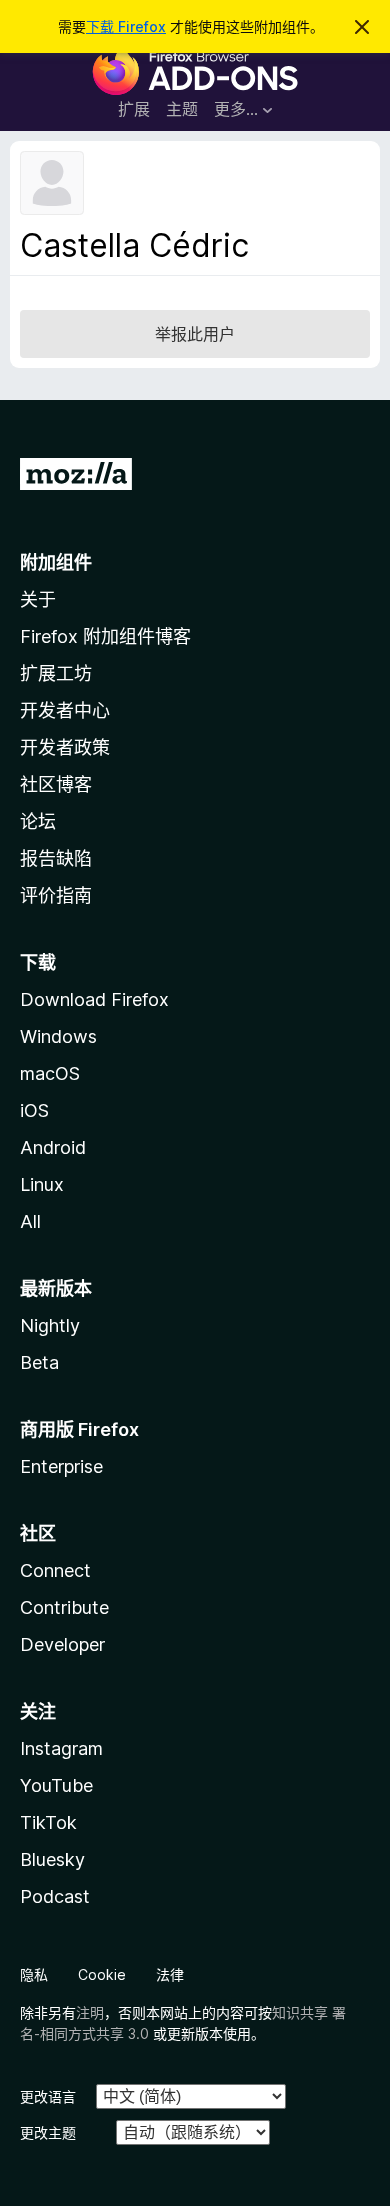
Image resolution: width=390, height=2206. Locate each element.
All (30, 1221)
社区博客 (56, 784)
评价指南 (56, 895)
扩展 (134, 109)
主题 (182, 109)
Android (53, 1147)
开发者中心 (65, 710)
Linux (42, 1184)
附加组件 (56, 562)
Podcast (55, 1896)
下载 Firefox (126, 26)
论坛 (38, 821)
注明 (90, 2012)
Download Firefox (94, 999)
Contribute (64, 1607)
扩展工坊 (56, 673)
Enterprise (61, 1466)
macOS (50, 1073)
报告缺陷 (56, 858)
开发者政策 (65, 747)
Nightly (50, 1325)
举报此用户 (195, 334)
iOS (34, 1110)
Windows (58, 1036)
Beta (39, 1362)
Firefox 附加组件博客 (105, 636)
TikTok (48, 1822)
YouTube (56, 1785)
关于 (38, 599)
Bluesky (52, 1859)
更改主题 (48, 2132)
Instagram (61, 1748)
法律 (170, 1974)
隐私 (34, 1974)
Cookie (102, 1974)
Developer (62, 1644)
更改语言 (48, 2096)
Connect (55, 1570)
